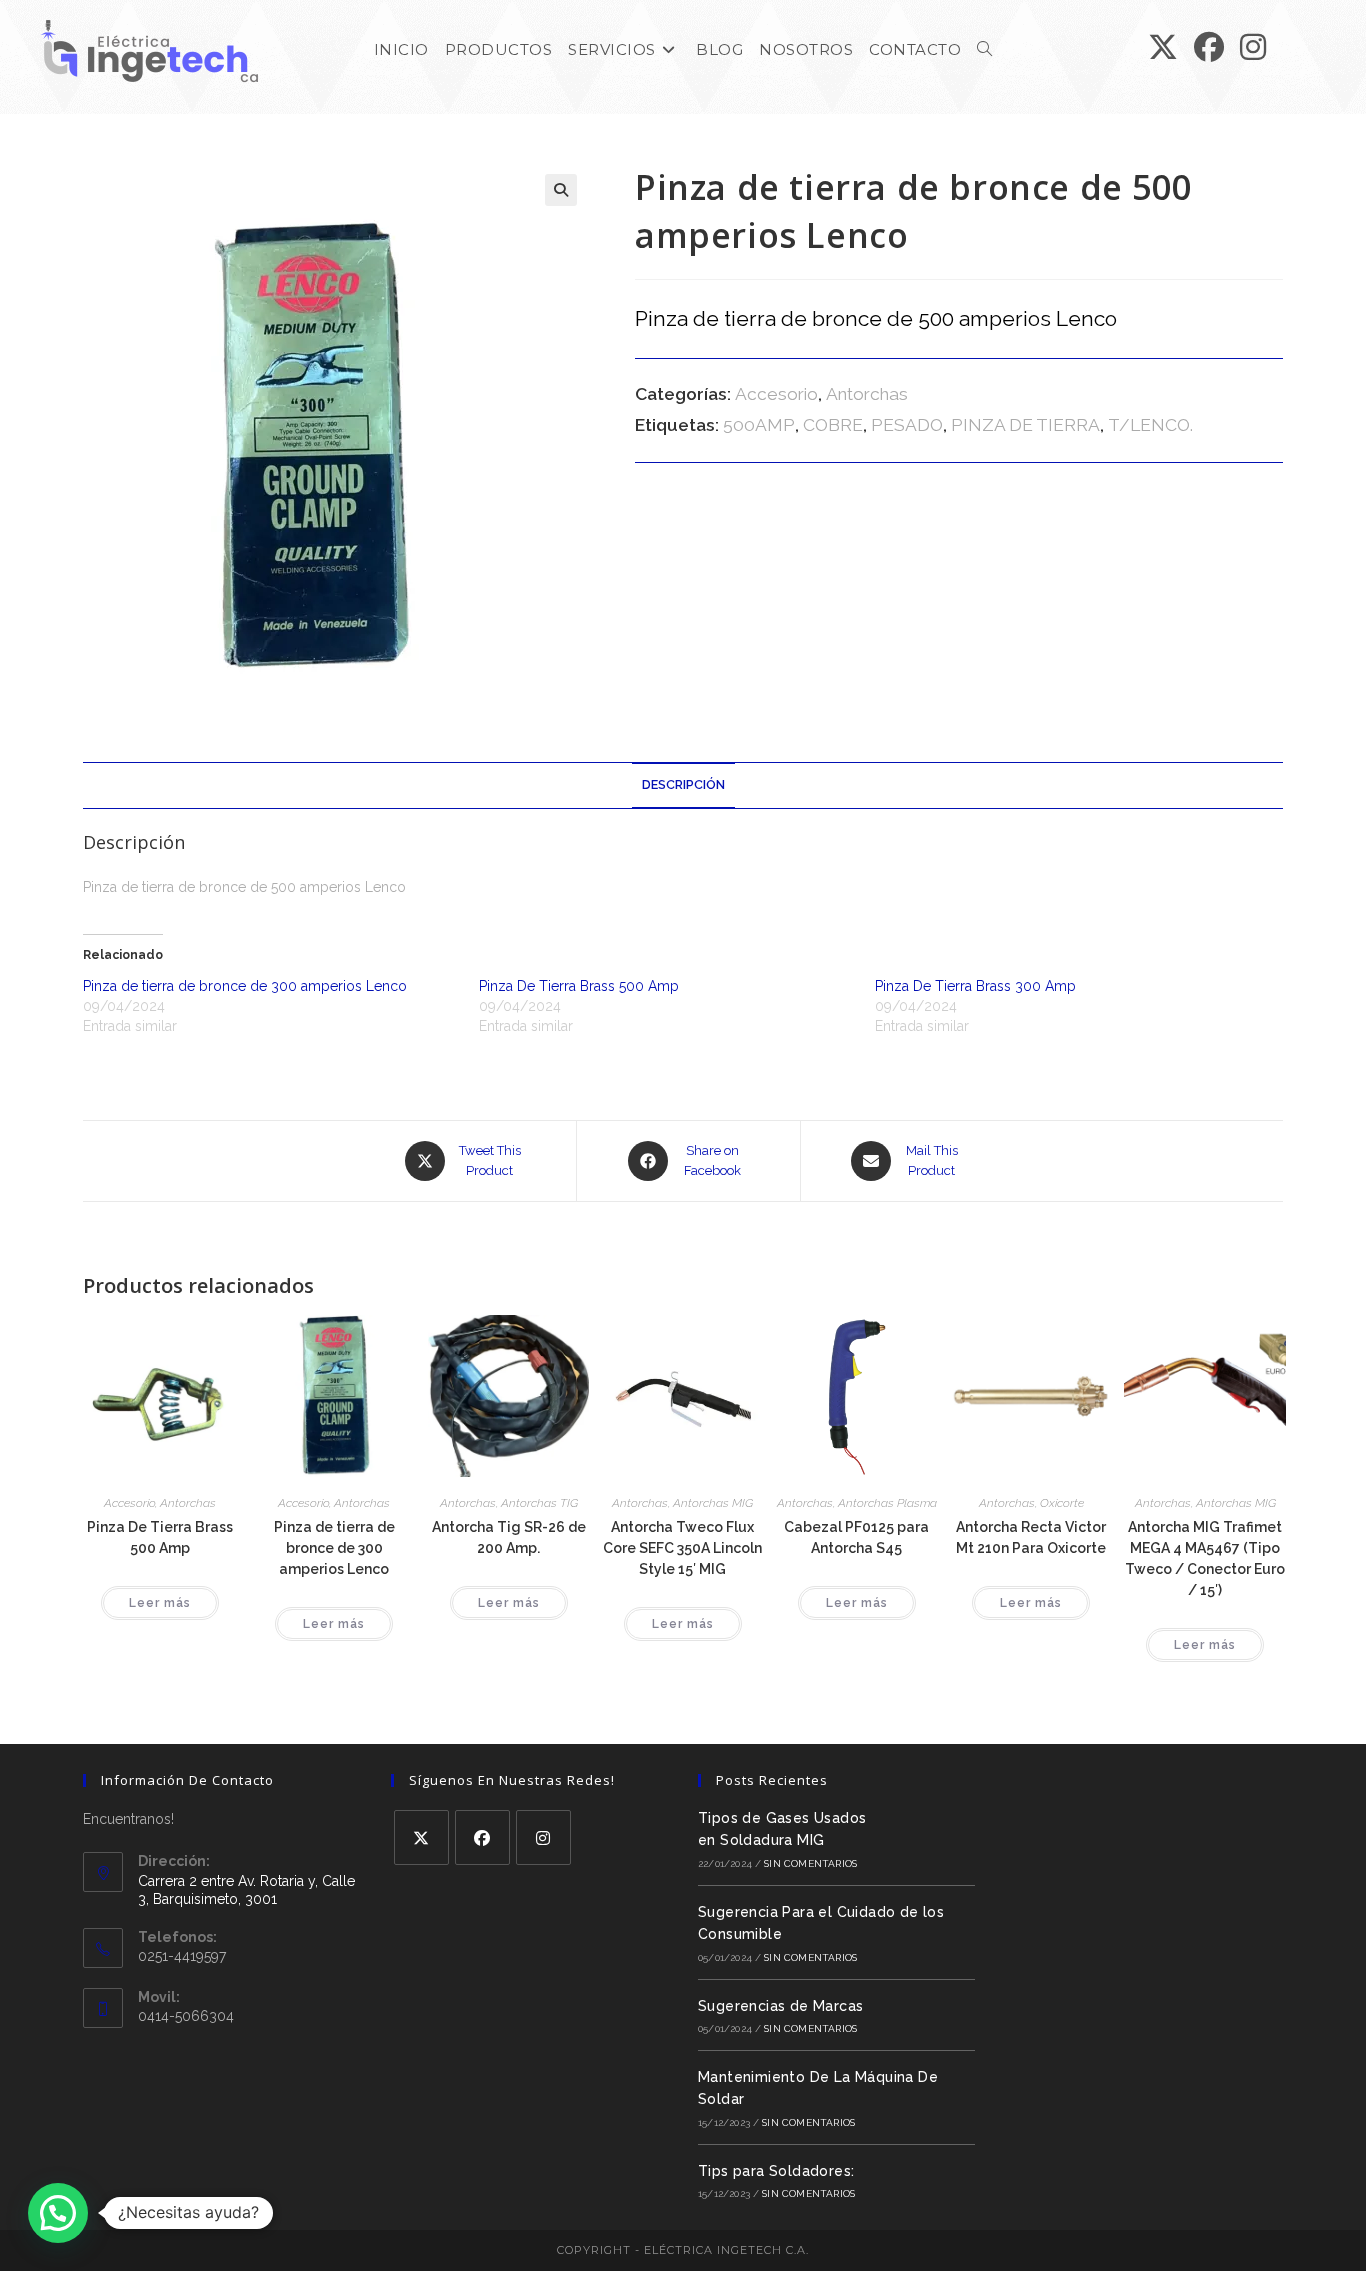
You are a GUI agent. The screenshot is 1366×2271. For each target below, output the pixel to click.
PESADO (907, 425)
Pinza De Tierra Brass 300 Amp (975, 986)
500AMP (759, 425)
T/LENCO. (1150, 425)
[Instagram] (543, 1837)
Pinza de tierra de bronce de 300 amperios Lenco (245, 986)
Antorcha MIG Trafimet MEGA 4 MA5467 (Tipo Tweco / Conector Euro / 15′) (1205, 1558)
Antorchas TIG (539, 1503)
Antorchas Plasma (887, 1503)
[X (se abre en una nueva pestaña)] (1163, 47)
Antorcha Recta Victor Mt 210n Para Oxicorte (1031, 1537)
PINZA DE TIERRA (1025, 425)
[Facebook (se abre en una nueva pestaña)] (1209, 47)
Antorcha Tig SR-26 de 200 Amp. (509, 1537)
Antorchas (867, 394)
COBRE (833, 425)
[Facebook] (482, 1837)
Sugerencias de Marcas (780, 2006)
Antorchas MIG (713, 1503)
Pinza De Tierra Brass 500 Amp (579, 986)
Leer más (160, 1603)
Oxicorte (1062, 1503)
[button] (561, 190)
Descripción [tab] (683, 784)
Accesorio (776, 394)
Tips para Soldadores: (776, 2171)
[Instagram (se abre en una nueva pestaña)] (1253, 47)
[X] (421, 1837)
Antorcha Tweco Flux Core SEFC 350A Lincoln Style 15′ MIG (682, 1548)
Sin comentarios (810, 1863)
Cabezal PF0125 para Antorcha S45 (856, 1537)
